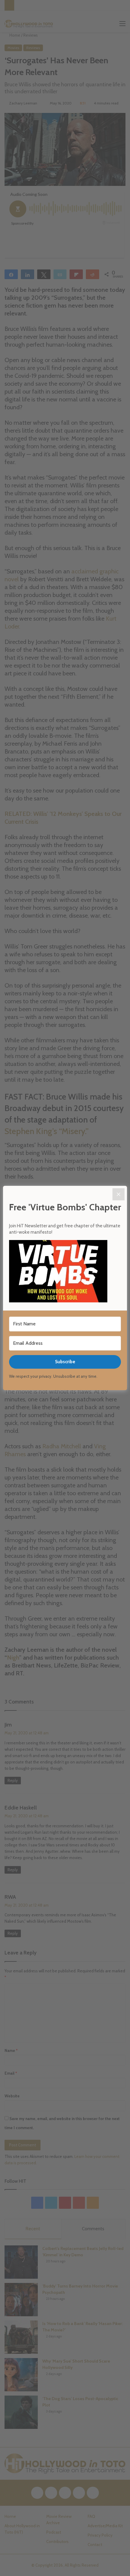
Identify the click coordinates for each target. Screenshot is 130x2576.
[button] (65, 1272)
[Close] (119, 1194)
